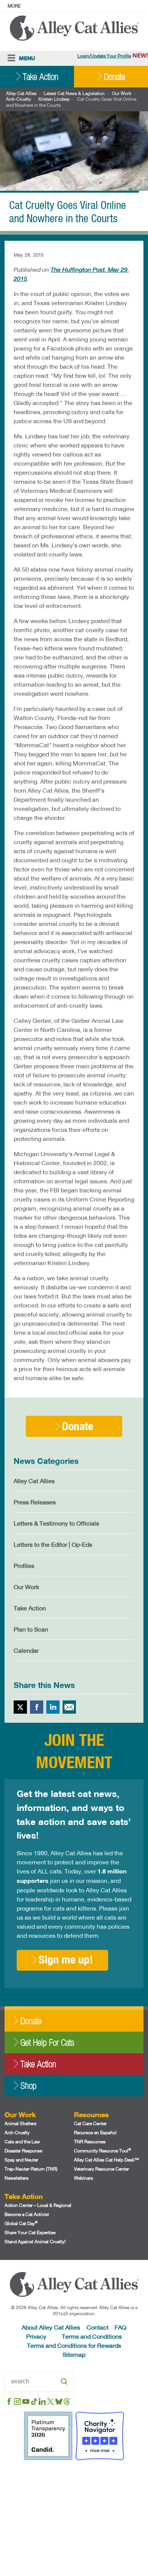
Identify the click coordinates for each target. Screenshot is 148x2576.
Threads (67, 2401)
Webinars (83, 2178)
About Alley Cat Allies (51, 2327)
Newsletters (17, 2178)
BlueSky (59, 2401)
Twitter (20, 1707)
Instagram (18, 2401)
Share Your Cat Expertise (30, 2232)
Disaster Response (23, 2151)
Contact (98, 2327)
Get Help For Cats (47, 2042)
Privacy (36, 2336)
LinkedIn (53, 1707)
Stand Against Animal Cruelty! (35, 2242)
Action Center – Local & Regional (38, 2205)
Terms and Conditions (92, 2336)
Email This (69, 1707)
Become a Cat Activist (27, 2214)
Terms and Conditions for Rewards (74, 2345)
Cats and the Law (22, 2142)
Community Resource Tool (102, 2151)
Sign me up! (66, 1959)
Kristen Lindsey (54, 99)
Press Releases (35, 1502)
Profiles (24, 1565)
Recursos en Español (95, 2133)
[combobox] (39, 2381)
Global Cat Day (21, 2223)
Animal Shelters (20, 2123)
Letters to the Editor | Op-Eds (53, 1544)
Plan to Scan (31, 1629)
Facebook (37, 1707)
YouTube (26, 2401)
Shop (28, 2086)
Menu (27, 58)
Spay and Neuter (21, 2160)
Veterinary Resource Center (102, 2169)
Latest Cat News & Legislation (74, 93)
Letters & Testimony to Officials (56, 1523)
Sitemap (74, 2354)
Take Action (41, 77)
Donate (115, 77)
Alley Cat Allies (21, 93)
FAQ (120, 2327)
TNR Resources (90, 2142)
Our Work (122, 93)
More (14, 6)
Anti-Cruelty (19, 99)
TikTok (34, 2401)
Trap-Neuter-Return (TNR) (31, 2169)
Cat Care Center (90, 2123)
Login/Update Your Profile (104, 56)
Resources (91, 2115)
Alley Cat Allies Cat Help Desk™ (106, 2160)
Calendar (26, 1650)
